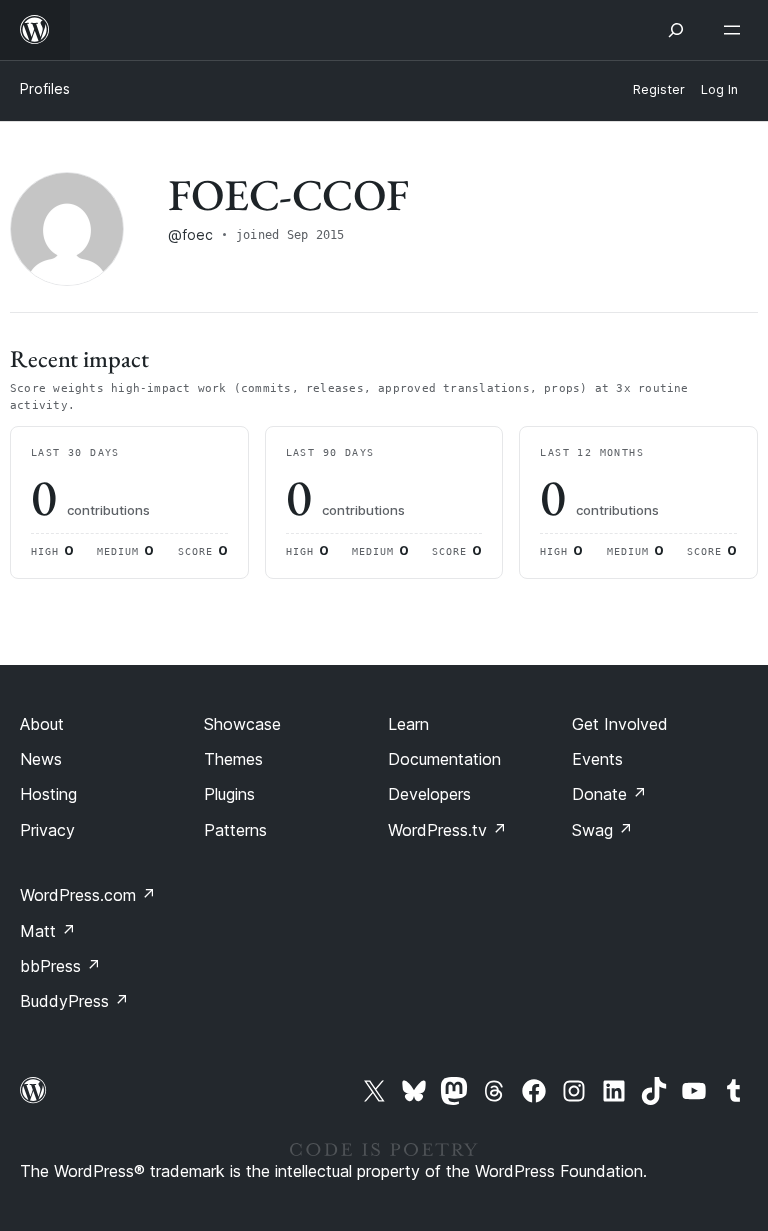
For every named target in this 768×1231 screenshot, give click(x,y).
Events (597, 759)
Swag (602, 830)
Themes (233, 759)
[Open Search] (676, 30)
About (42, 724)
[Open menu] (736, 30)
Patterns (235, 830)
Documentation (444, 759)
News (41, 759)
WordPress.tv (447, 830)
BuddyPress (74, 1001)
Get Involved (620, 724)
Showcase (242, 724)
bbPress (60, 966)
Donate (609, 794)
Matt (48, 931)
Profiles (45, 88)
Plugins (229, 794)
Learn (408, 724)
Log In (719, 89)
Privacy (47, 830)
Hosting (48, 794)
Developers (429, 794)
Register (659, 89)
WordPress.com (88, 895)
